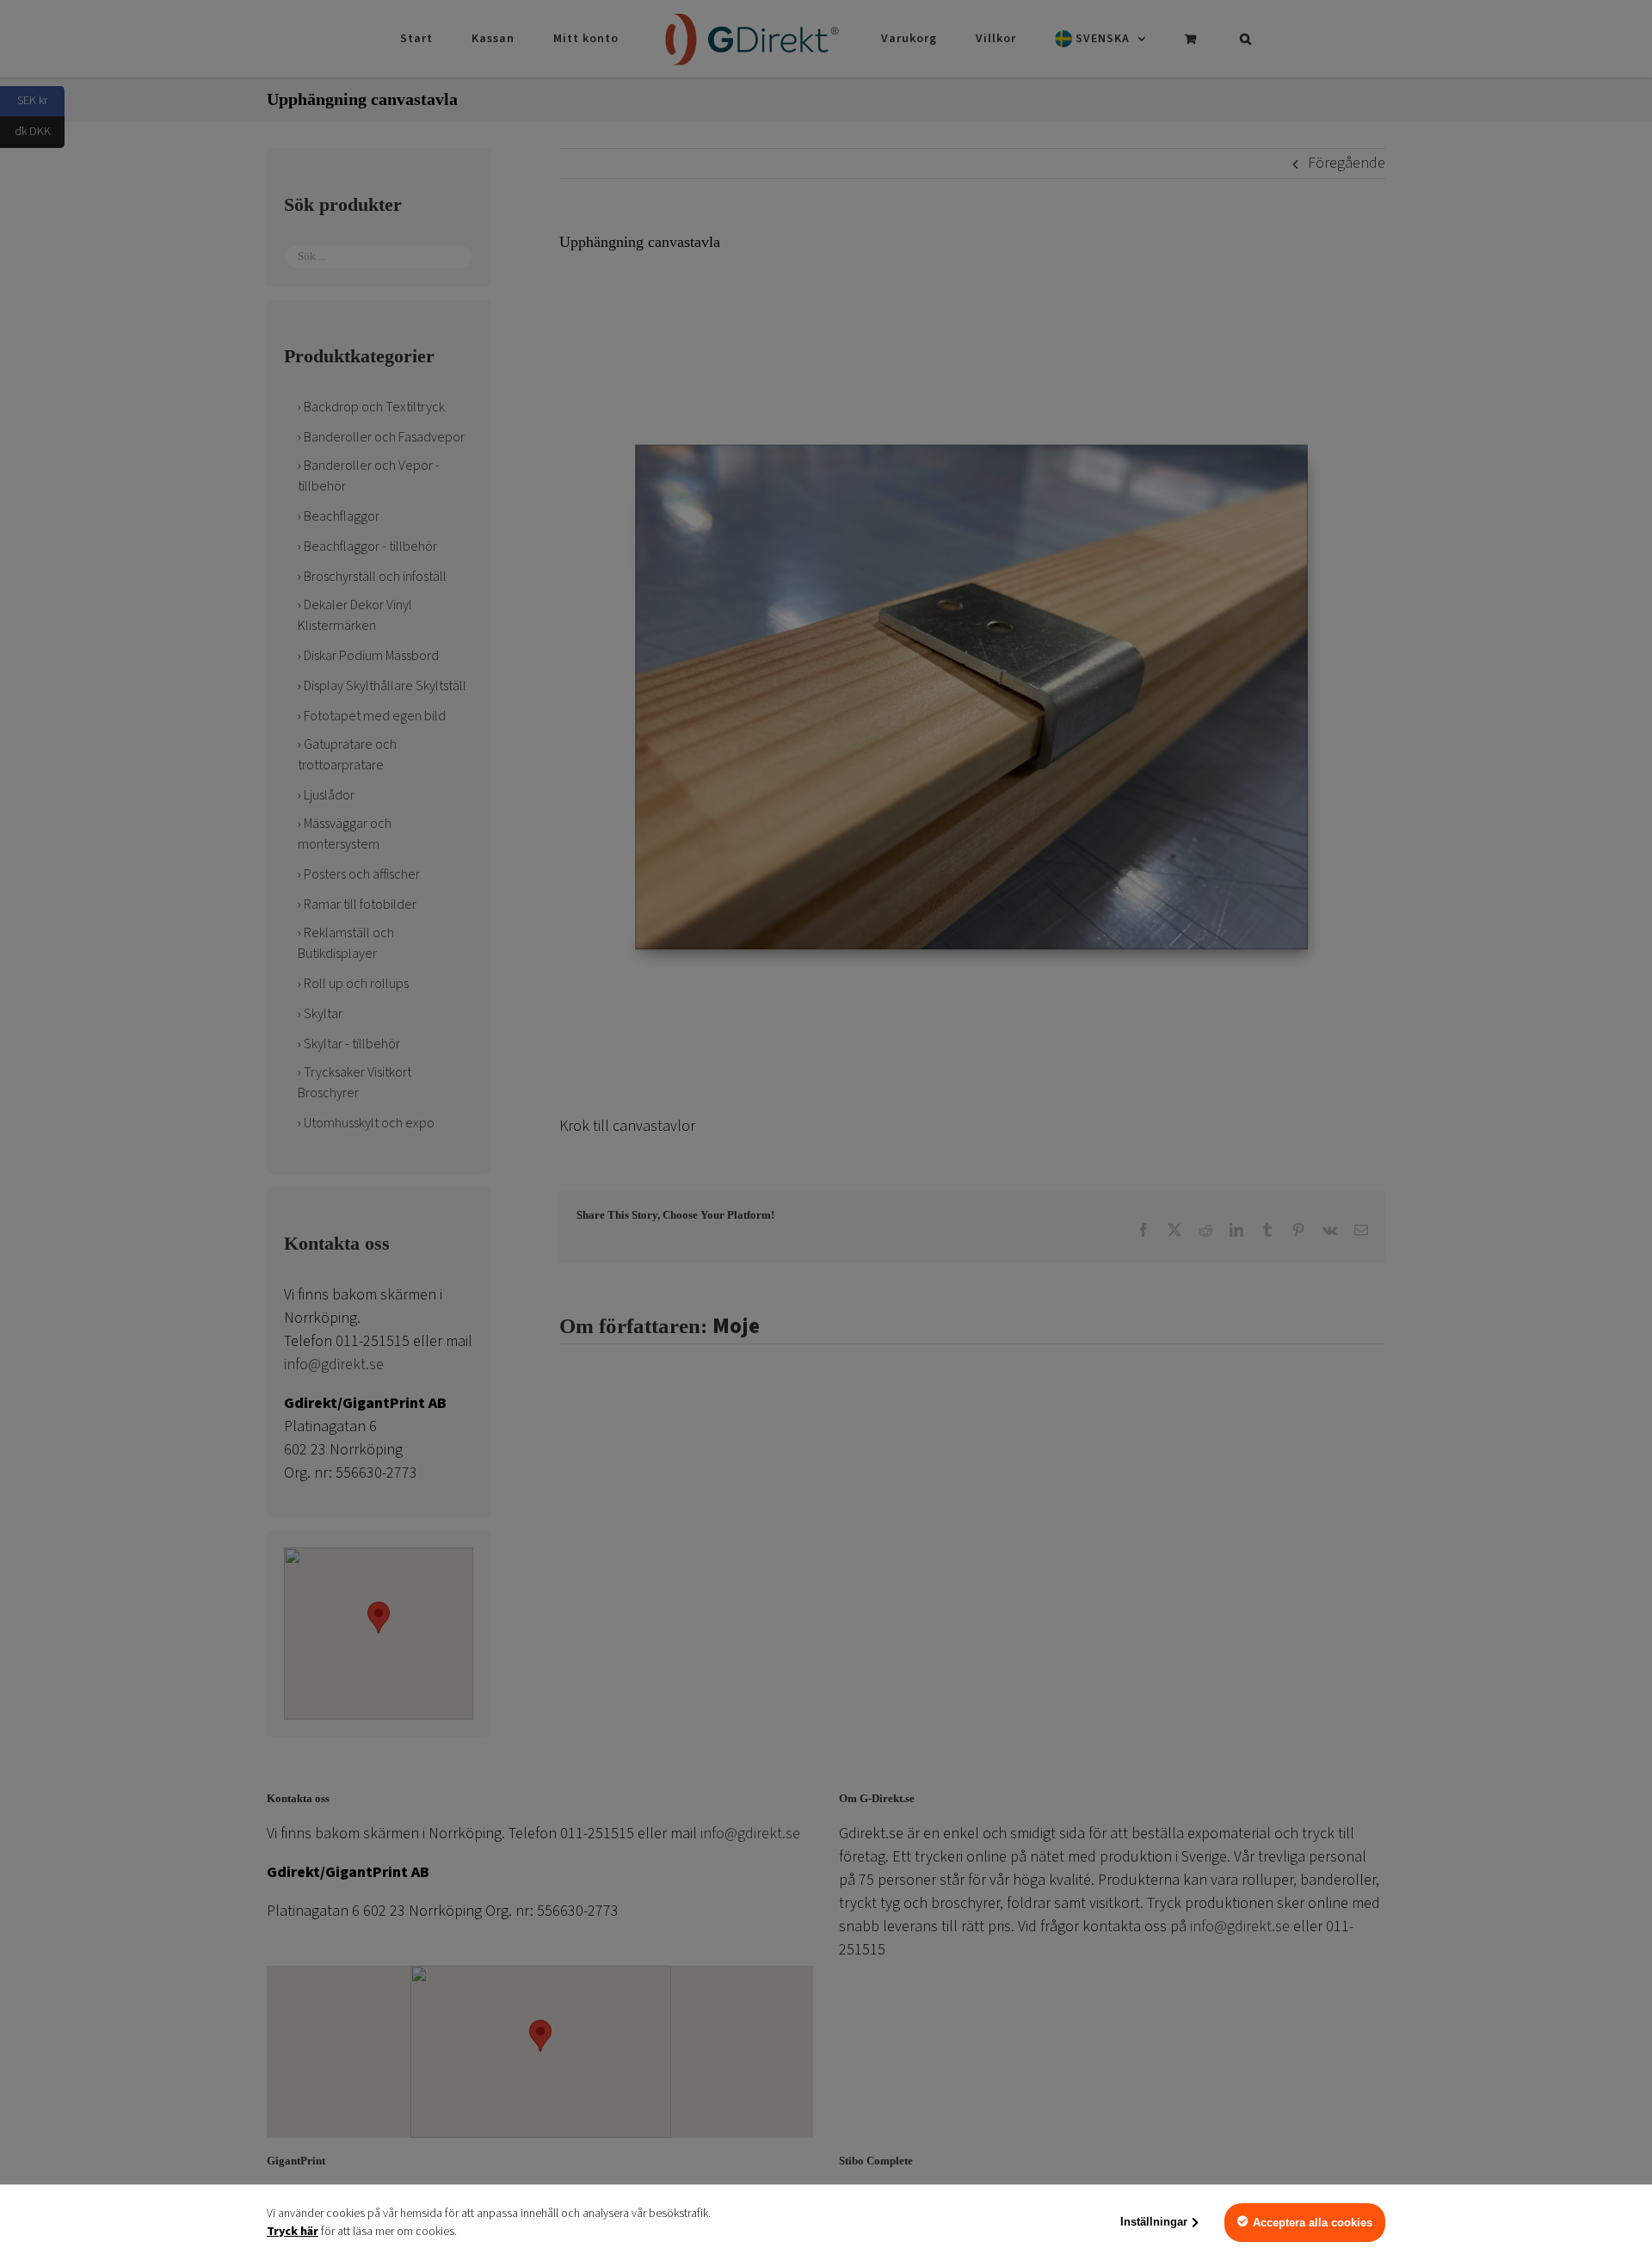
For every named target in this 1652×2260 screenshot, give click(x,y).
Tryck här (293, 2232)
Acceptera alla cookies (1313, 2223)
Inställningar (1154, 2222)
